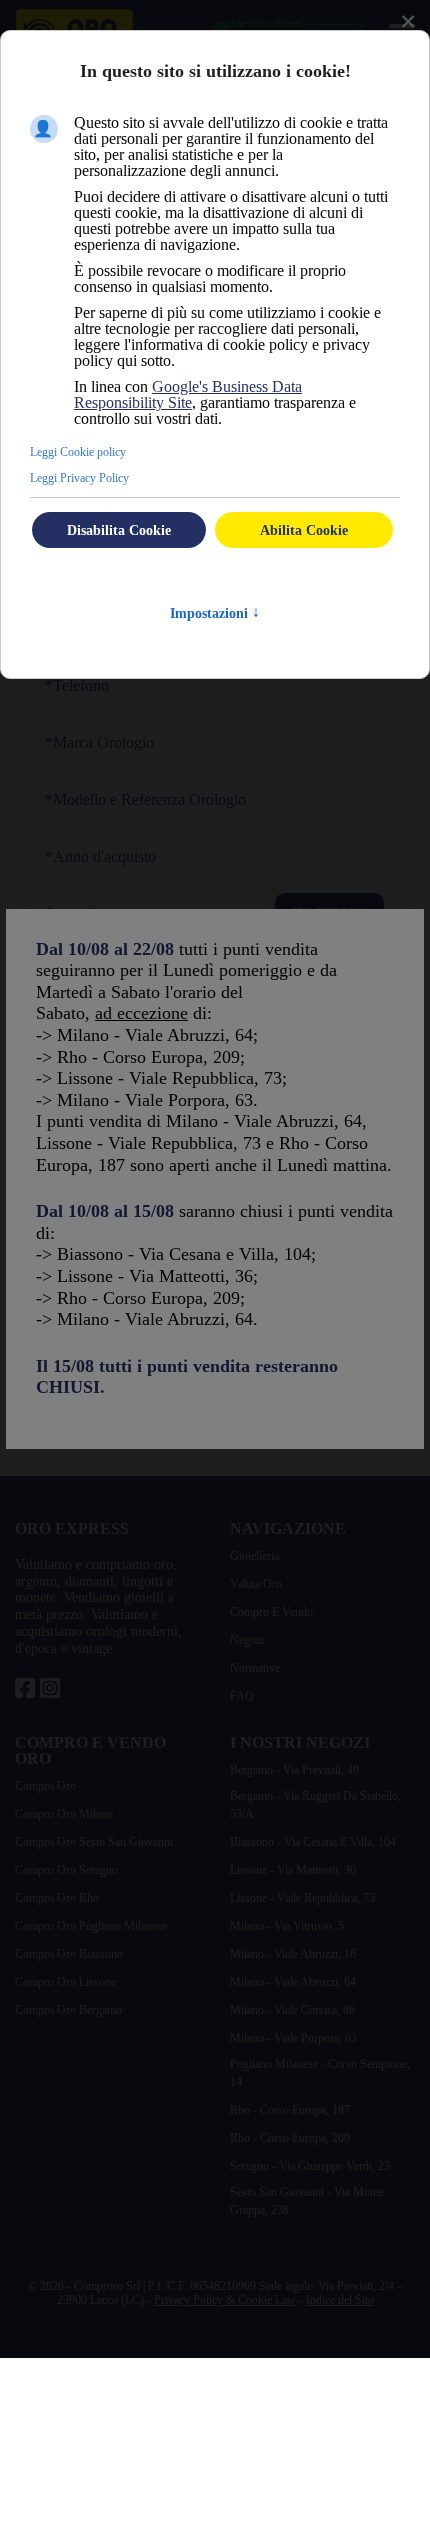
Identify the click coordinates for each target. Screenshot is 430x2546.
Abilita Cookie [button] (304, 530)
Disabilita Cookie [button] (119, 530)
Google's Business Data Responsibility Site (188, 394)
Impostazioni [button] (215, 613)
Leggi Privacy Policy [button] (79, 478)
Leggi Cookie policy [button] (78, 452)
